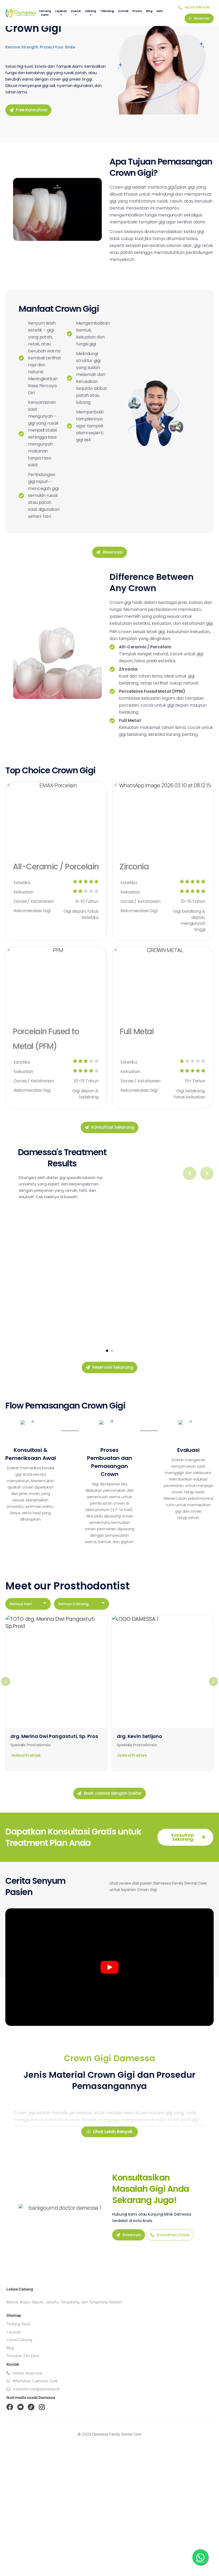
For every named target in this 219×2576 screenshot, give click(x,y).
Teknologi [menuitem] (107, 11)
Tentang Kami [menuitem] (45, 13)
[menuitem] (61, 13)
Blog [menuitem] (149, 11)
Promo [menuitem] (137, 11)
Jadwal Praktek (26, 1755)
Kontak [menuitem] (123, 11)
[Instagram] (42, 2407)
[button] (107, 1351)
